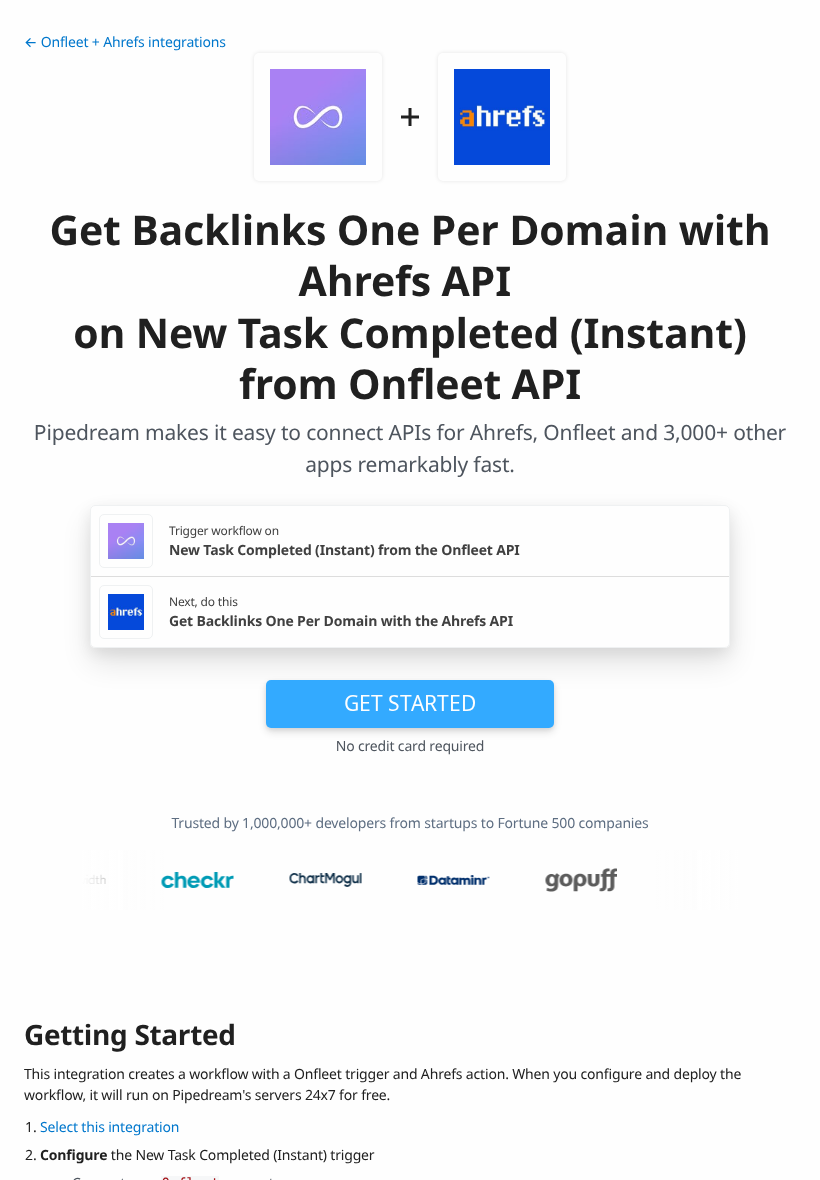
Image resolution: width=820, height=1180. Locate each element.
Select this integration (109, 1127)
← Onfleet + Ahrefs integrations (125, 42)
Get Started (410, 703)
